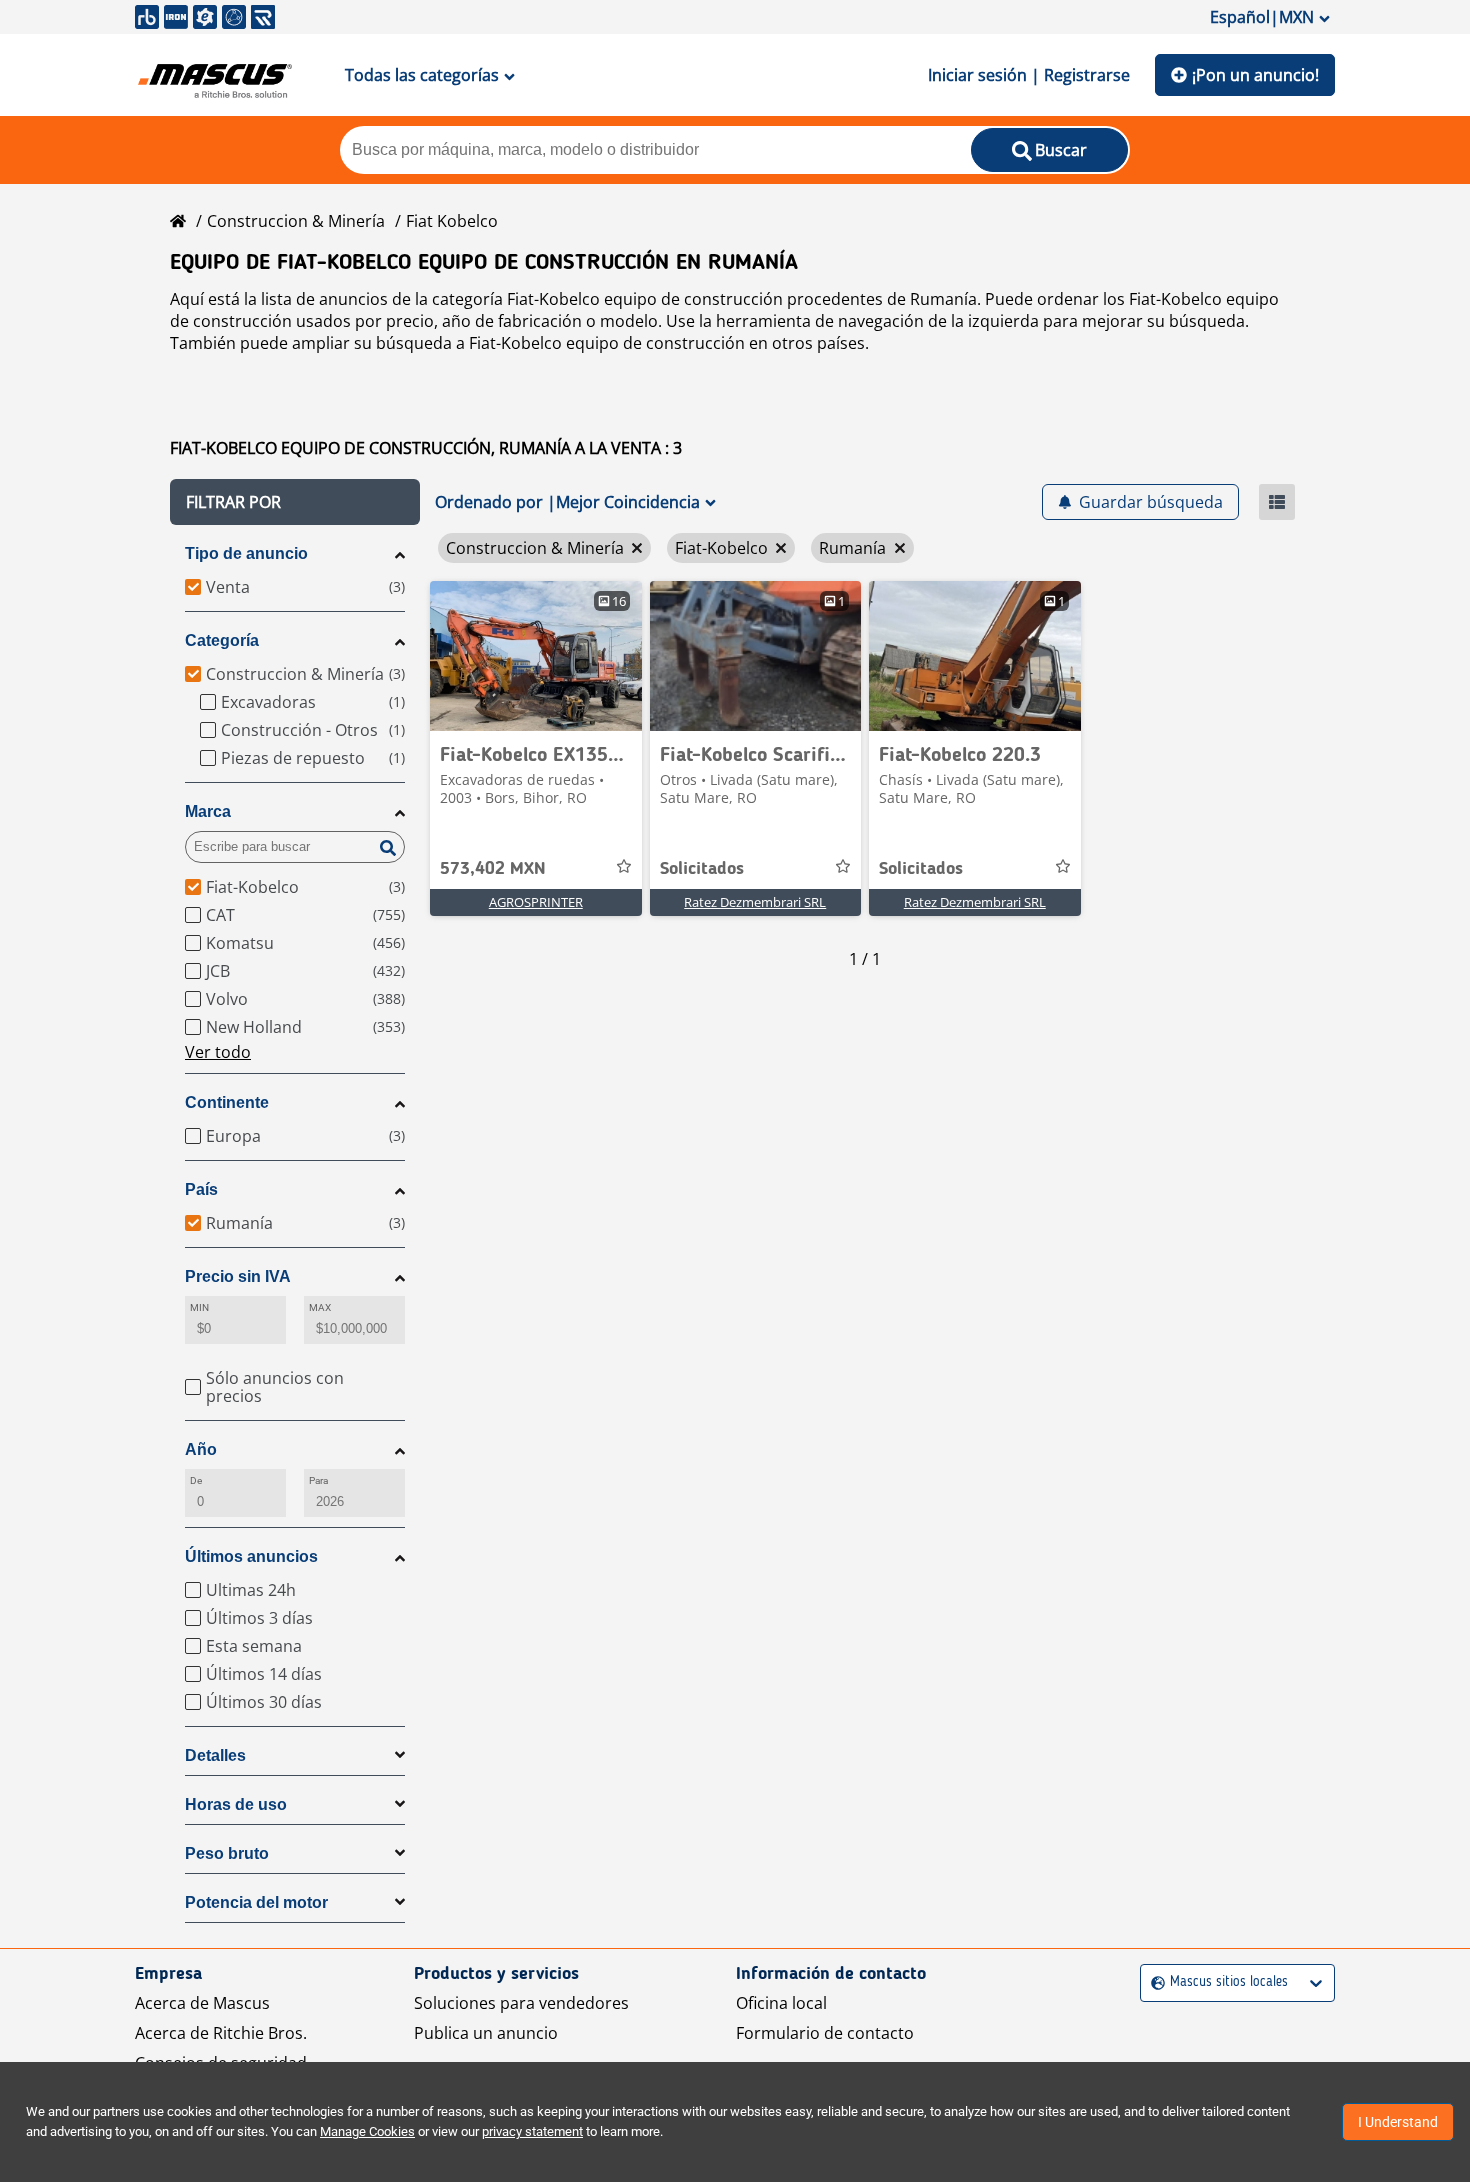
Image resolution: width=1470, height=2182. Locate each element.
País (201, 1189)
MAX (320, 1307)
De (196, 1480)
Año (201, 1449)
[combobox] (1153, 1982)
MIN (199, 1307)
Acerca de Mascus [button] (202, 2003)
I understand (1398, 2122)
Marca (208, 811)
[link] (536, 656)
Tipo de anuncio (246, 553)
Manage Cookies (367, 2131)
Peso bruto (227, 1853)
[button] (295, 502)
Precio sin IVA (238, 1276)
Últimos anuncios (251, 1556)
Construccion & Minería (296, 221)
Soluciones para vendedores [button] (521, 2003)
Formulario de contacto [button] (825, 2033)
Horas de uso (236, 1804)
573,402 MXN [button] (493, 869)
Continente (227, 1102)
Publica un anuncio (486, 2033)
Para (318, 1480)
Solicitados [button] (702, 869)
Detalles (215, 1755)
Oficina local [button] (781, 2003)
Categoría (222, 640)
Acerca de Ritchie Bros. (221, 2033)
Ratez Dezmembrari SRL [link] (755, 902)
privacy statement (532, 2131)
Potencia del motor (256, 1902)
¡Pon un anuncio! (1255, 75)
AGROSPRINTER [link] (536, 902)
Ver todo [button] (218, 1052)
